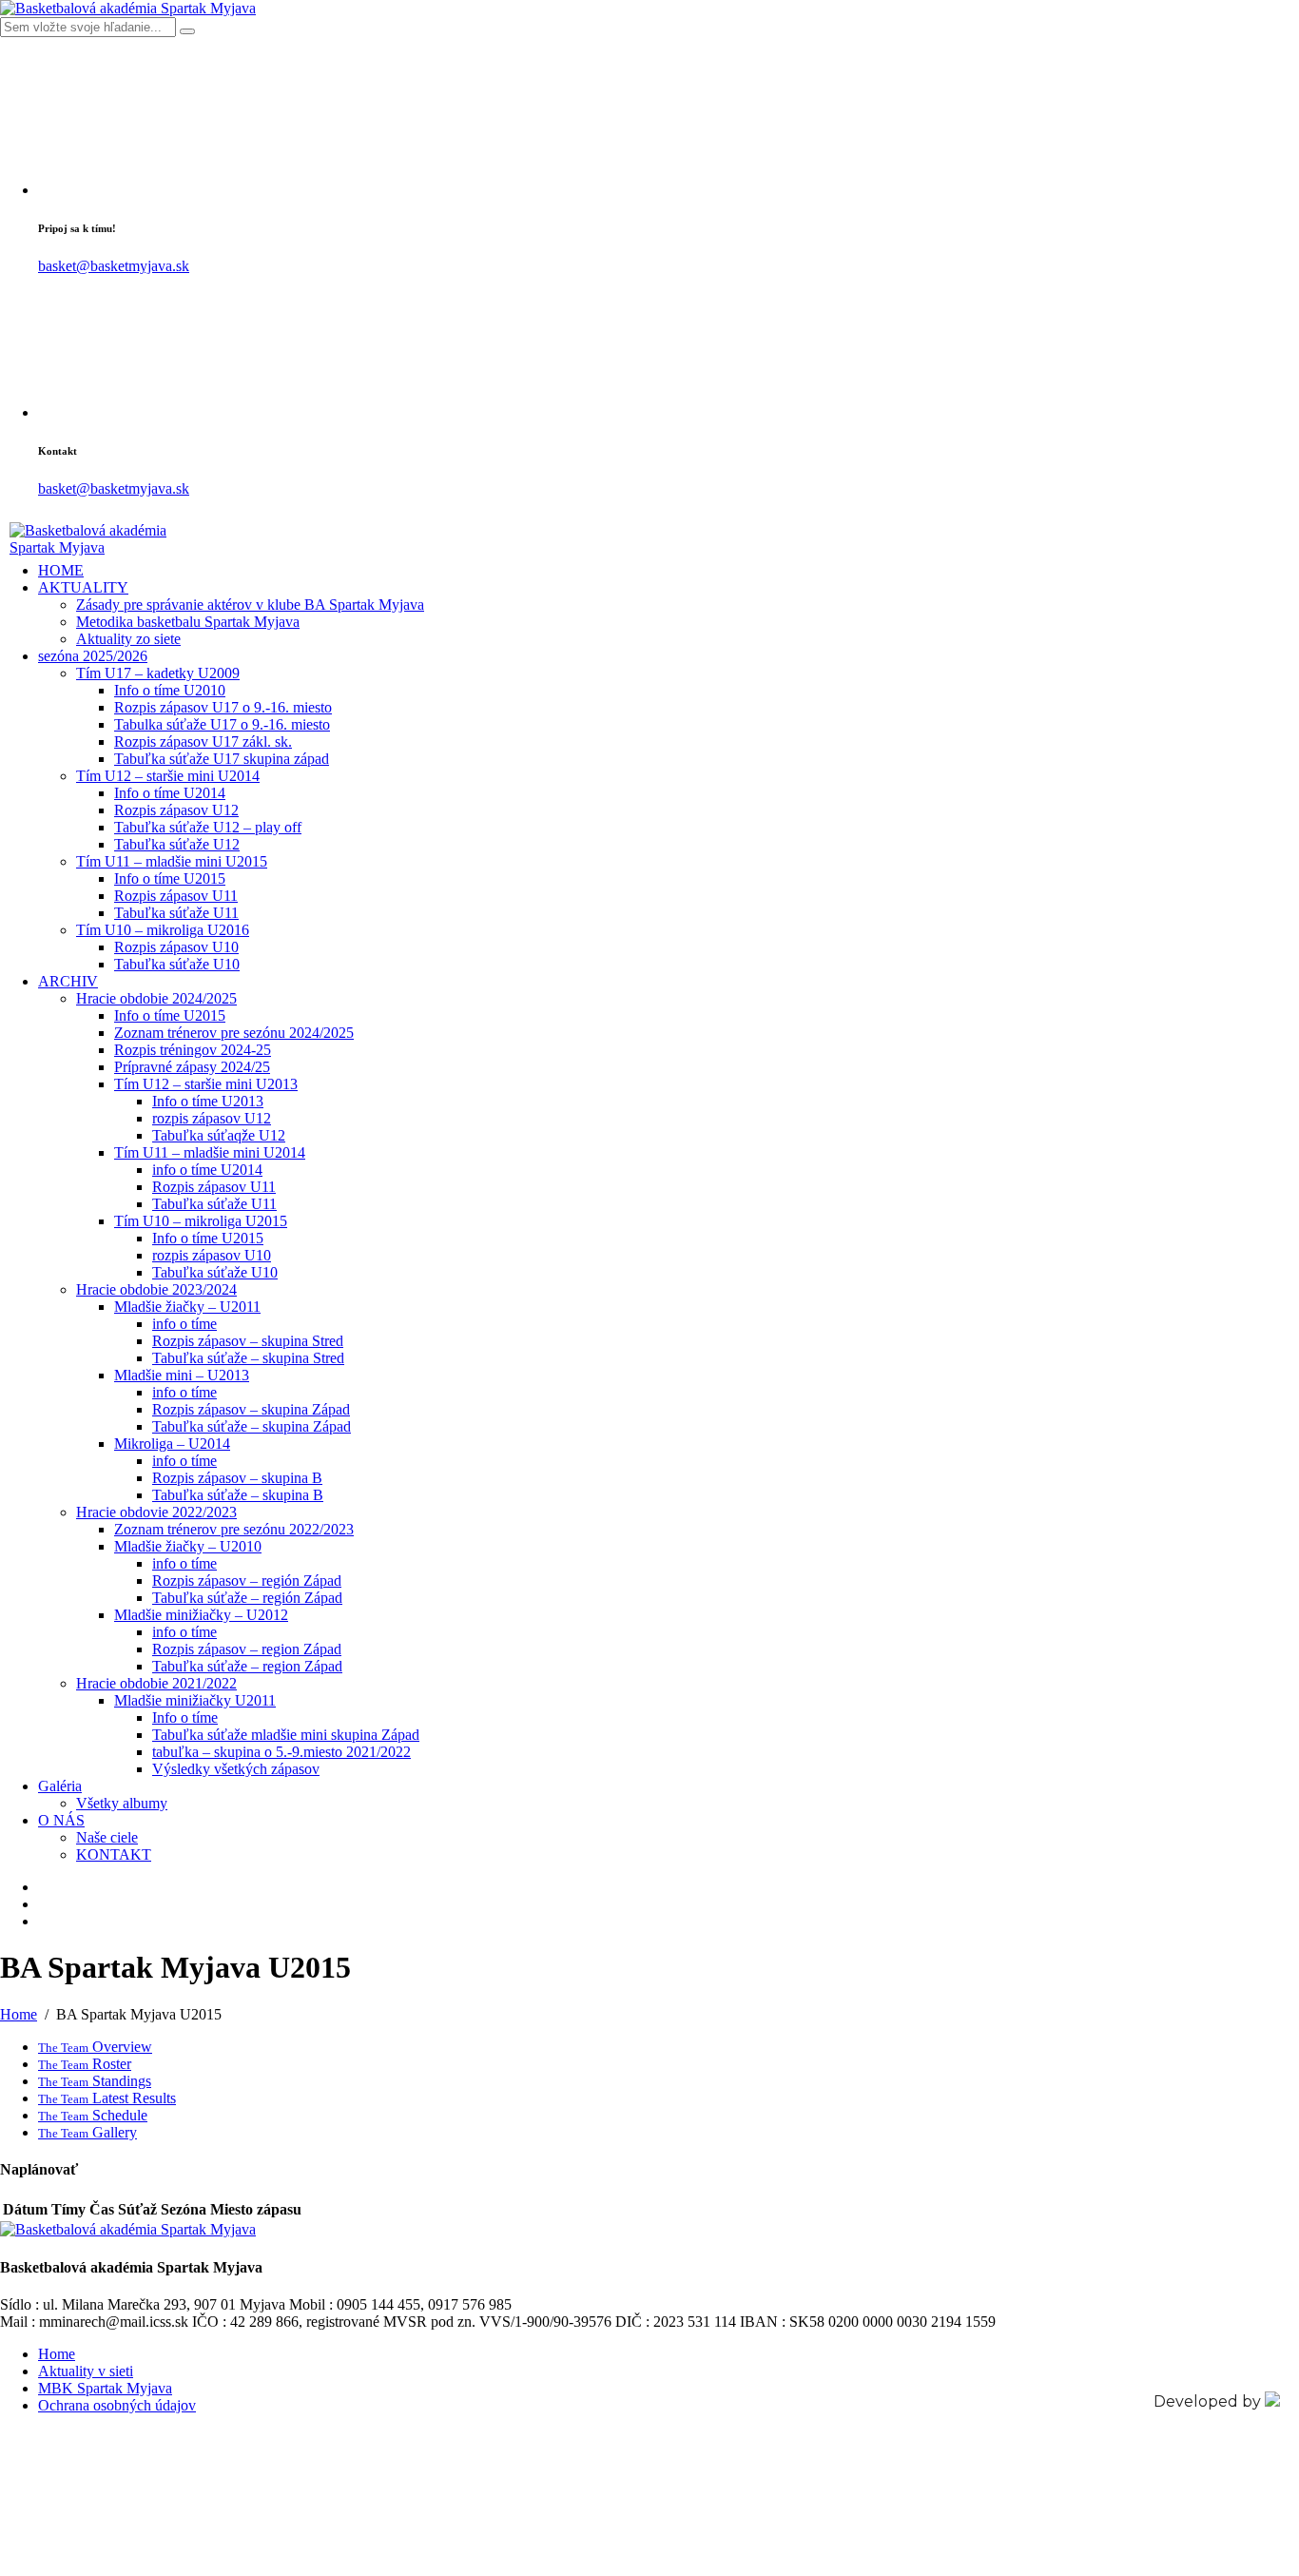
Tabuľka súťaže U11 (176, 913)
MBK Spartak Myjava (105, 2388)
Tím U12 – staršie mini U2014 (168, 776)
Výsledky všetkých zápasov (236, 1769)
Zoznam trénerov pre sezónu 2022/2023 (234, 1529)
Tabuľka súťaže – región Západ (247, 1598)
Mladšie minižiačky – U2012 (201, 1615)
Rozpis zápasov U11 (176, 896)
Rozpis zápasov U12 (176, 810)
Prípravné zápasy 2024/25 (192, 1067)
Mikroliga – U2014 (172, 1444)
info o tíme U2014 (207, 1170)
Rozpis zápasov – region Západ (247, 1649)
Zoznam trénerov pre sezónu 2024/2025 (234, 1033)
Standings (95, 2081)
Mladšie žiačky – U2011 (187, 1307)
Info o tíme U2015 (170, 878)
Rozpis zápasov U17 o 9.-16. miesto (223, 707)
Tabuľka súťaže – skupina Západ (252, 1426)
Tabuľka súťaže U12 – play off (208, 827)
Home (57, 2354)
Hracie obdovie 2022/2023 (156, 1512)
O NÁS (61, 1820)
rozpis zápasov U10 (212, 1255)
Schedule (93, 2115)
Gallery (87, 2132)
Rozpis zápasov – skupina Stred (248, 1341)
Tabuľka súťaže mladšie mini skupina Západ (286, 1735)
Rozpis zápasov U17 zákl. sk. (203, 742)
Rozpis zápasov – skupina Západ (251, 1409)
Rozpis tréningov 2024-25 (193, 1050)
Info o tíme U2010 (170, 690)
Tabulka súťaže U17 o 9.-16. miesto (222, 724)
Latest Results (107, 2098)
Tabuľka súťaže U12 (177, 844)
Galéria (60, 1786)
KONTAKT (114, 1854)
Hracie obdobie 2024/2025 (156, 998)
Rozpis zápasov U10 (176, 947)
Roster (85, 2064)
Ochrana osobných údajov (117, 2405)
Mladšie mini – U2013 (182, 1375)
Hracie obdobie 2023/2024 (156, 1289)
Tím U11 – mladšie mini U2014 (210, 1152)
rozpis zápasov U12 (212, 1118)
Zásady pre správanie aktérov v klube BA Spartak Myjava (250, 605)
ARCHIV (68, 981)
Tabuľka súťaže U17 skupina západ (222, 759)
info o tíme (184, 1324)
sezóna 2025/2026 (93, 656)
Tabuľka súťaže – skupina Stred (248, 1358)
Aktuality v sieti (86, 2371)
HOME (61, 570)
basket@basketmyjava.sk (114, 266)
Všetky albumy (122, 1803)
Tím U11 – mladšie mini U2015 (172, 861)
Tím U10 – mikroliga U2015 (201, 1221)
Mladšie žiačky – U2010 (188, 1546)
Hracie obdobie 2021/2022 (156, 1683)
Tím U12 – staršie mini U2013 (206, 1084)
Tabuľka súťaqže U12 (219, 1135)
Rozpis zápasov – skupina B (237, 1478)
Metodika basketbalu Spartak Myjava (188, 622)
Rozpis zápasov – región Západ (247, 1581)
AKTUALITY (83, 587)
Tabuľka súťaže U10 (177, 964)
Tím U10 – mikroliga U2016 (163, 930)
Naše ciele (107, 1837)
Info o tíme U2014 (170, 793)
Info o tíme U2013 (208, 1101)
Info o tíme (185, 1717)
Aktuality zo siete (128, 639)
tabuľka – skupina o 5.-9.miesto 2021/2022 (281, 1752)
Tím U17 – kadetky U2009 (158, 673)
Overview (95, 2047)
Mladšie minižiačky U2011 (195, 1700)
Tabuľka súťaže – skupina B (238, 1495)
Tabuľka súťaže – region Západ (247, 1666)
